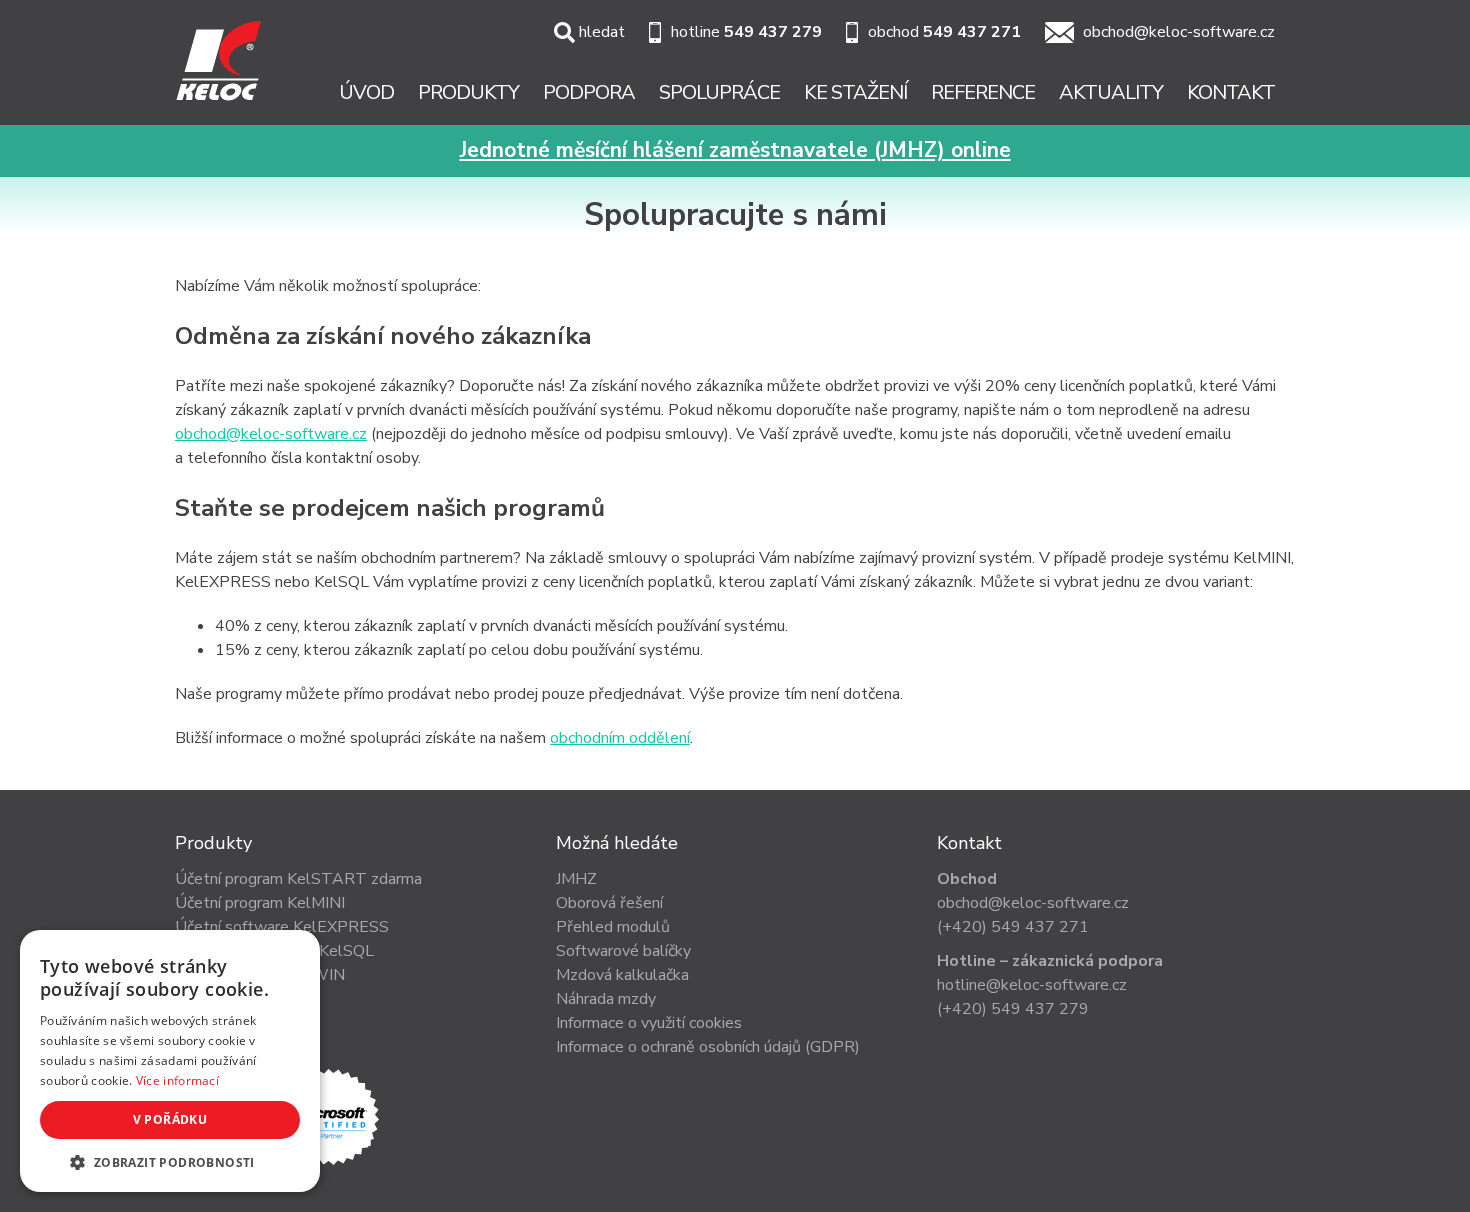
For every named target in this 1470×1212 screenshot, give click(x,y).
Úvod (366, 92)
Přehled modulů (613, 927)
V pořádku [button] (170, 1119)
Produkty (468, 92)
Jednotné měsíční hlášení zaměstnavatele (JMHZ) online (735, 150)
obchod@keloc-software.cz (1179, 32)
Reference (983, 92)
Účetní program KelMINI (260, 903)
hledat (602, 32)
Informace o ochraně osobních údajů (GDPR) (708, 1047)
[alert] (170, 1061)
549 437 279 (773, 32)
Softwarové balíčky (623, 951)
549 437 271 (972, 32)
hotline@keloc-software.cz (1032, 985)
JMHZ (576, 879)
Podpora (589, 92)
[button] (170, 1162)
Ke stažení (855, 92)
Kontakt (1231, 92)
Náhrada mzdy (606, 999)
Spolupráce (719, 92)
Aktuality (1111, 92)
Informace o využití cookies (649, 1023)
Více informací (177, 1080)
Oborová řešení (609, 903)
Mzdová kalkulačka (622, 975)
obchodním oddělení (620, 738)
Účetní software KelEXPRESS (282, 927)
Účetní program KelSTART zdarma (298, 879)
